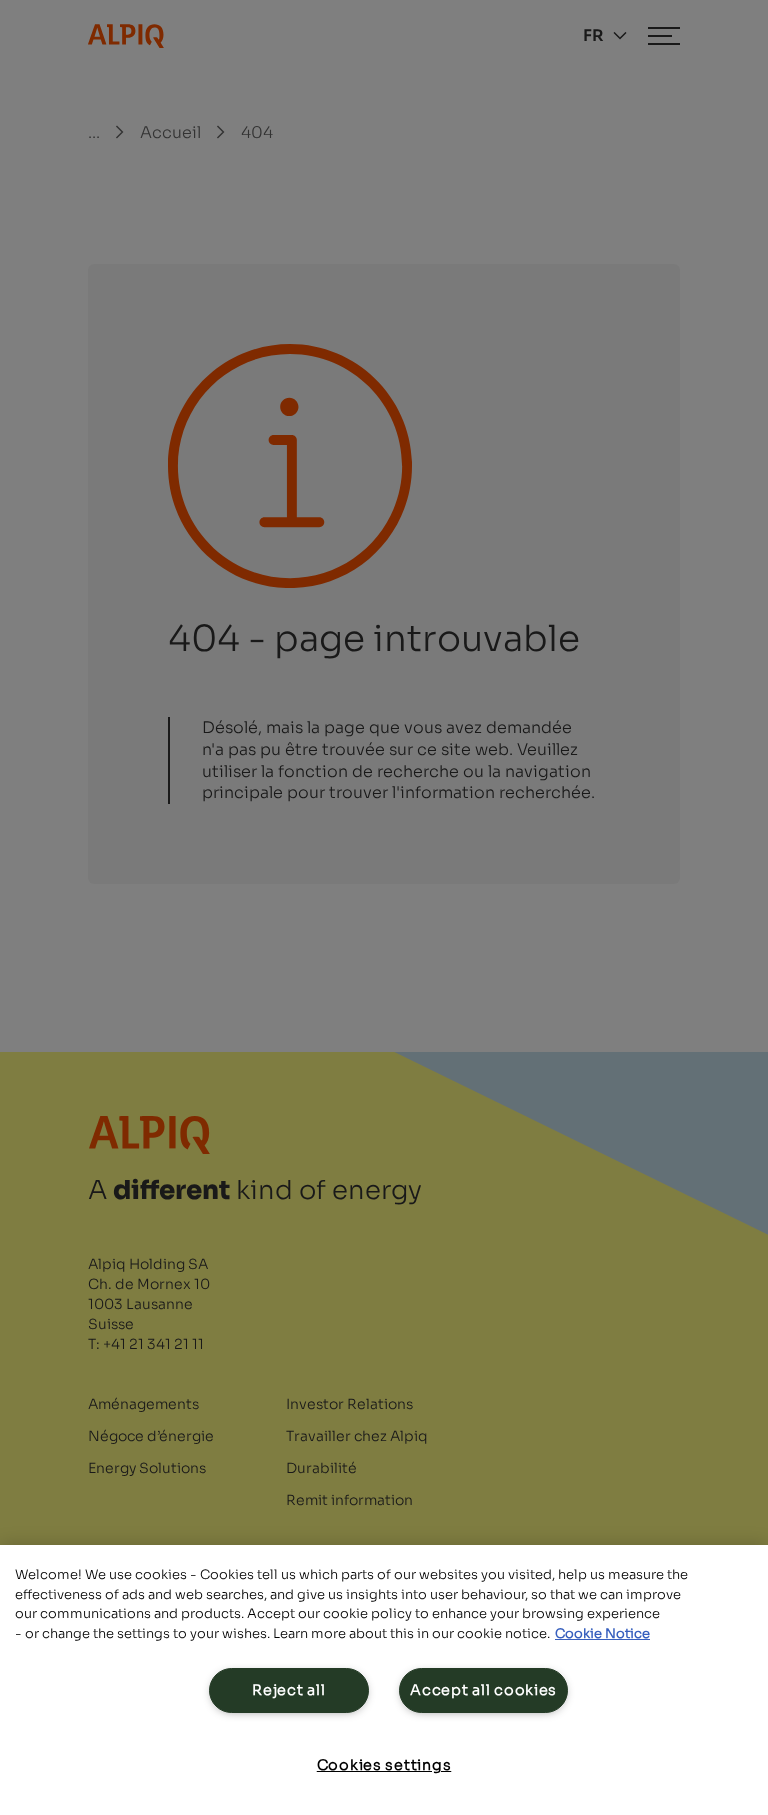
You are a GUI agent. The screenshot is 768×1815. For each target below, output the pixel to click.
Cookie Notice (602, 1633)
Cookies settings (384, 1765)
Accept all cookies (483, 1690)
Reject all (288, 1690)
